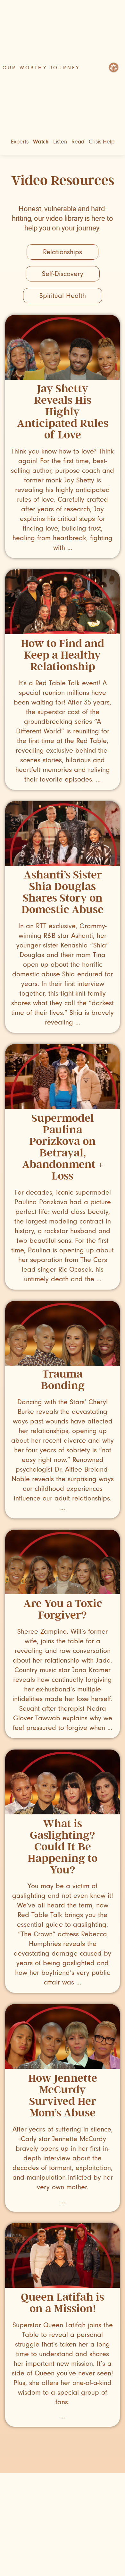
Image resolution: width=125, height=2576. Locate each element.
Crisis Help (102, 142)
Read (78, 142)
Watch (41, 142)
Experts (20, 142)
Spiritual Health (63, 296)
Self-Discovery (63, 274)
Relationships (63, 252)
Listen (60, 142)
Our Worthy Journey (41, 68)
